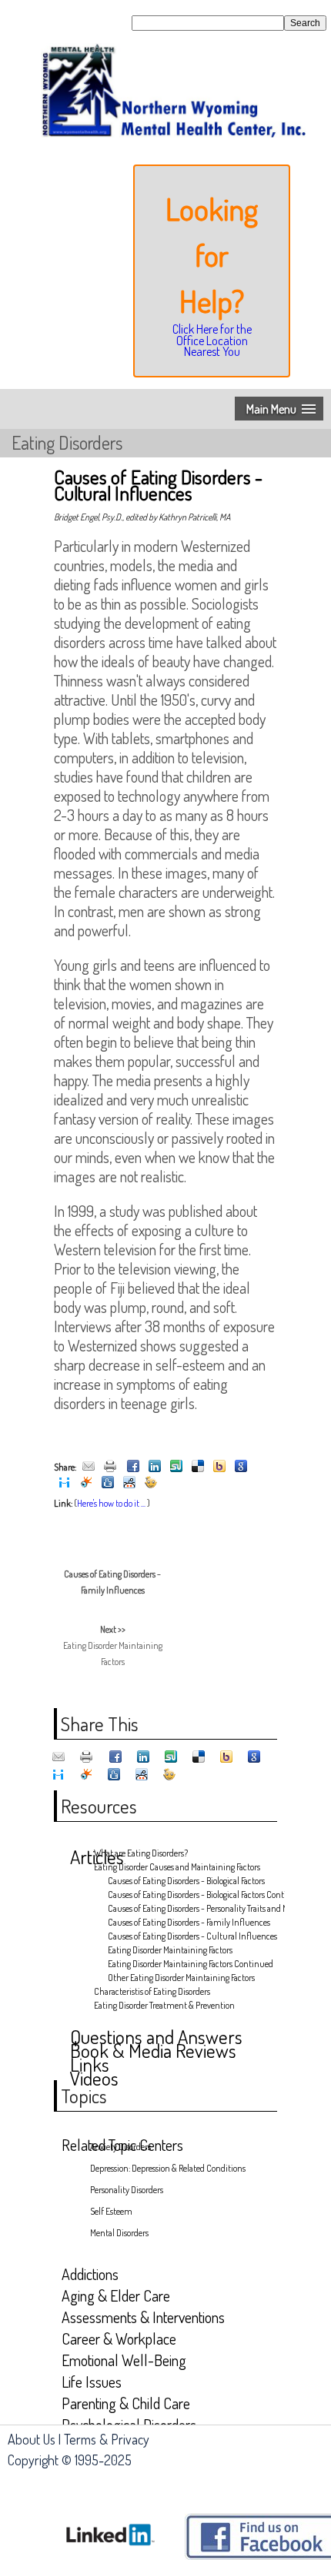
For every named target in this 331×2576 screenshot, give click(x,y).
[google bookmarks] (241, 1467)
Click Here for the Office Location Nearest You (212, 340)
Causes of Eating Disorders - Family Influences (189, 1922)
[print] (110, 1467)
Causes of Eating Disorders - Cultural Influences (191, 1936)
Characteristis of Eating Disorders (152, 1991)
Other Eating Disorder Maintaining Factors (181, 1978)
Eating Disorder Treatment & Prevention (164, 2005)
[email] (89, 1467)
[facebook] (133, 1467)
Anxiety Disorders (120, 2147)
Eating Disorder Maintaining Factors (113, 1645)
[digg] (108, 1483)
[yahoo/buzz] (219, 1467)
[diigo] (65, 1483)
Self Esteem (111, 2211)
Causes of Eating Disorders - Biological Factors (186, 1881)
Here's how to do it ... (111, 1503)
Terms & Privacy (107, 2439)
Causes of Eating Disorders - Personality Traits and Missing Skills (191, 1908)
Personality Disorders (127, 2190)
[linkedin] (155, 1467)
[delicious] (198, 1467)
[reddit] (129, 1483)
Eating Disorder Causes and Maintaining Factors (177, 1867)
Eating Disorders (67, 442)
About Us (32, 2439)
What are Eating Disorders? (141, 1853)
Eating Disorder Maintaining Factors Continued (191, 1964)
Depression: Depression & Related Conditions (168, 2168)
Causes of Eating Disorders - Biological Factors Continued (191, 1895)
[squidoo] (86, 1483)
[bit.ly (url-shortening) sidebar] (151, 1483)
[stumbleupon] (176, 1467)
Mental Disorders (119, 2233)
